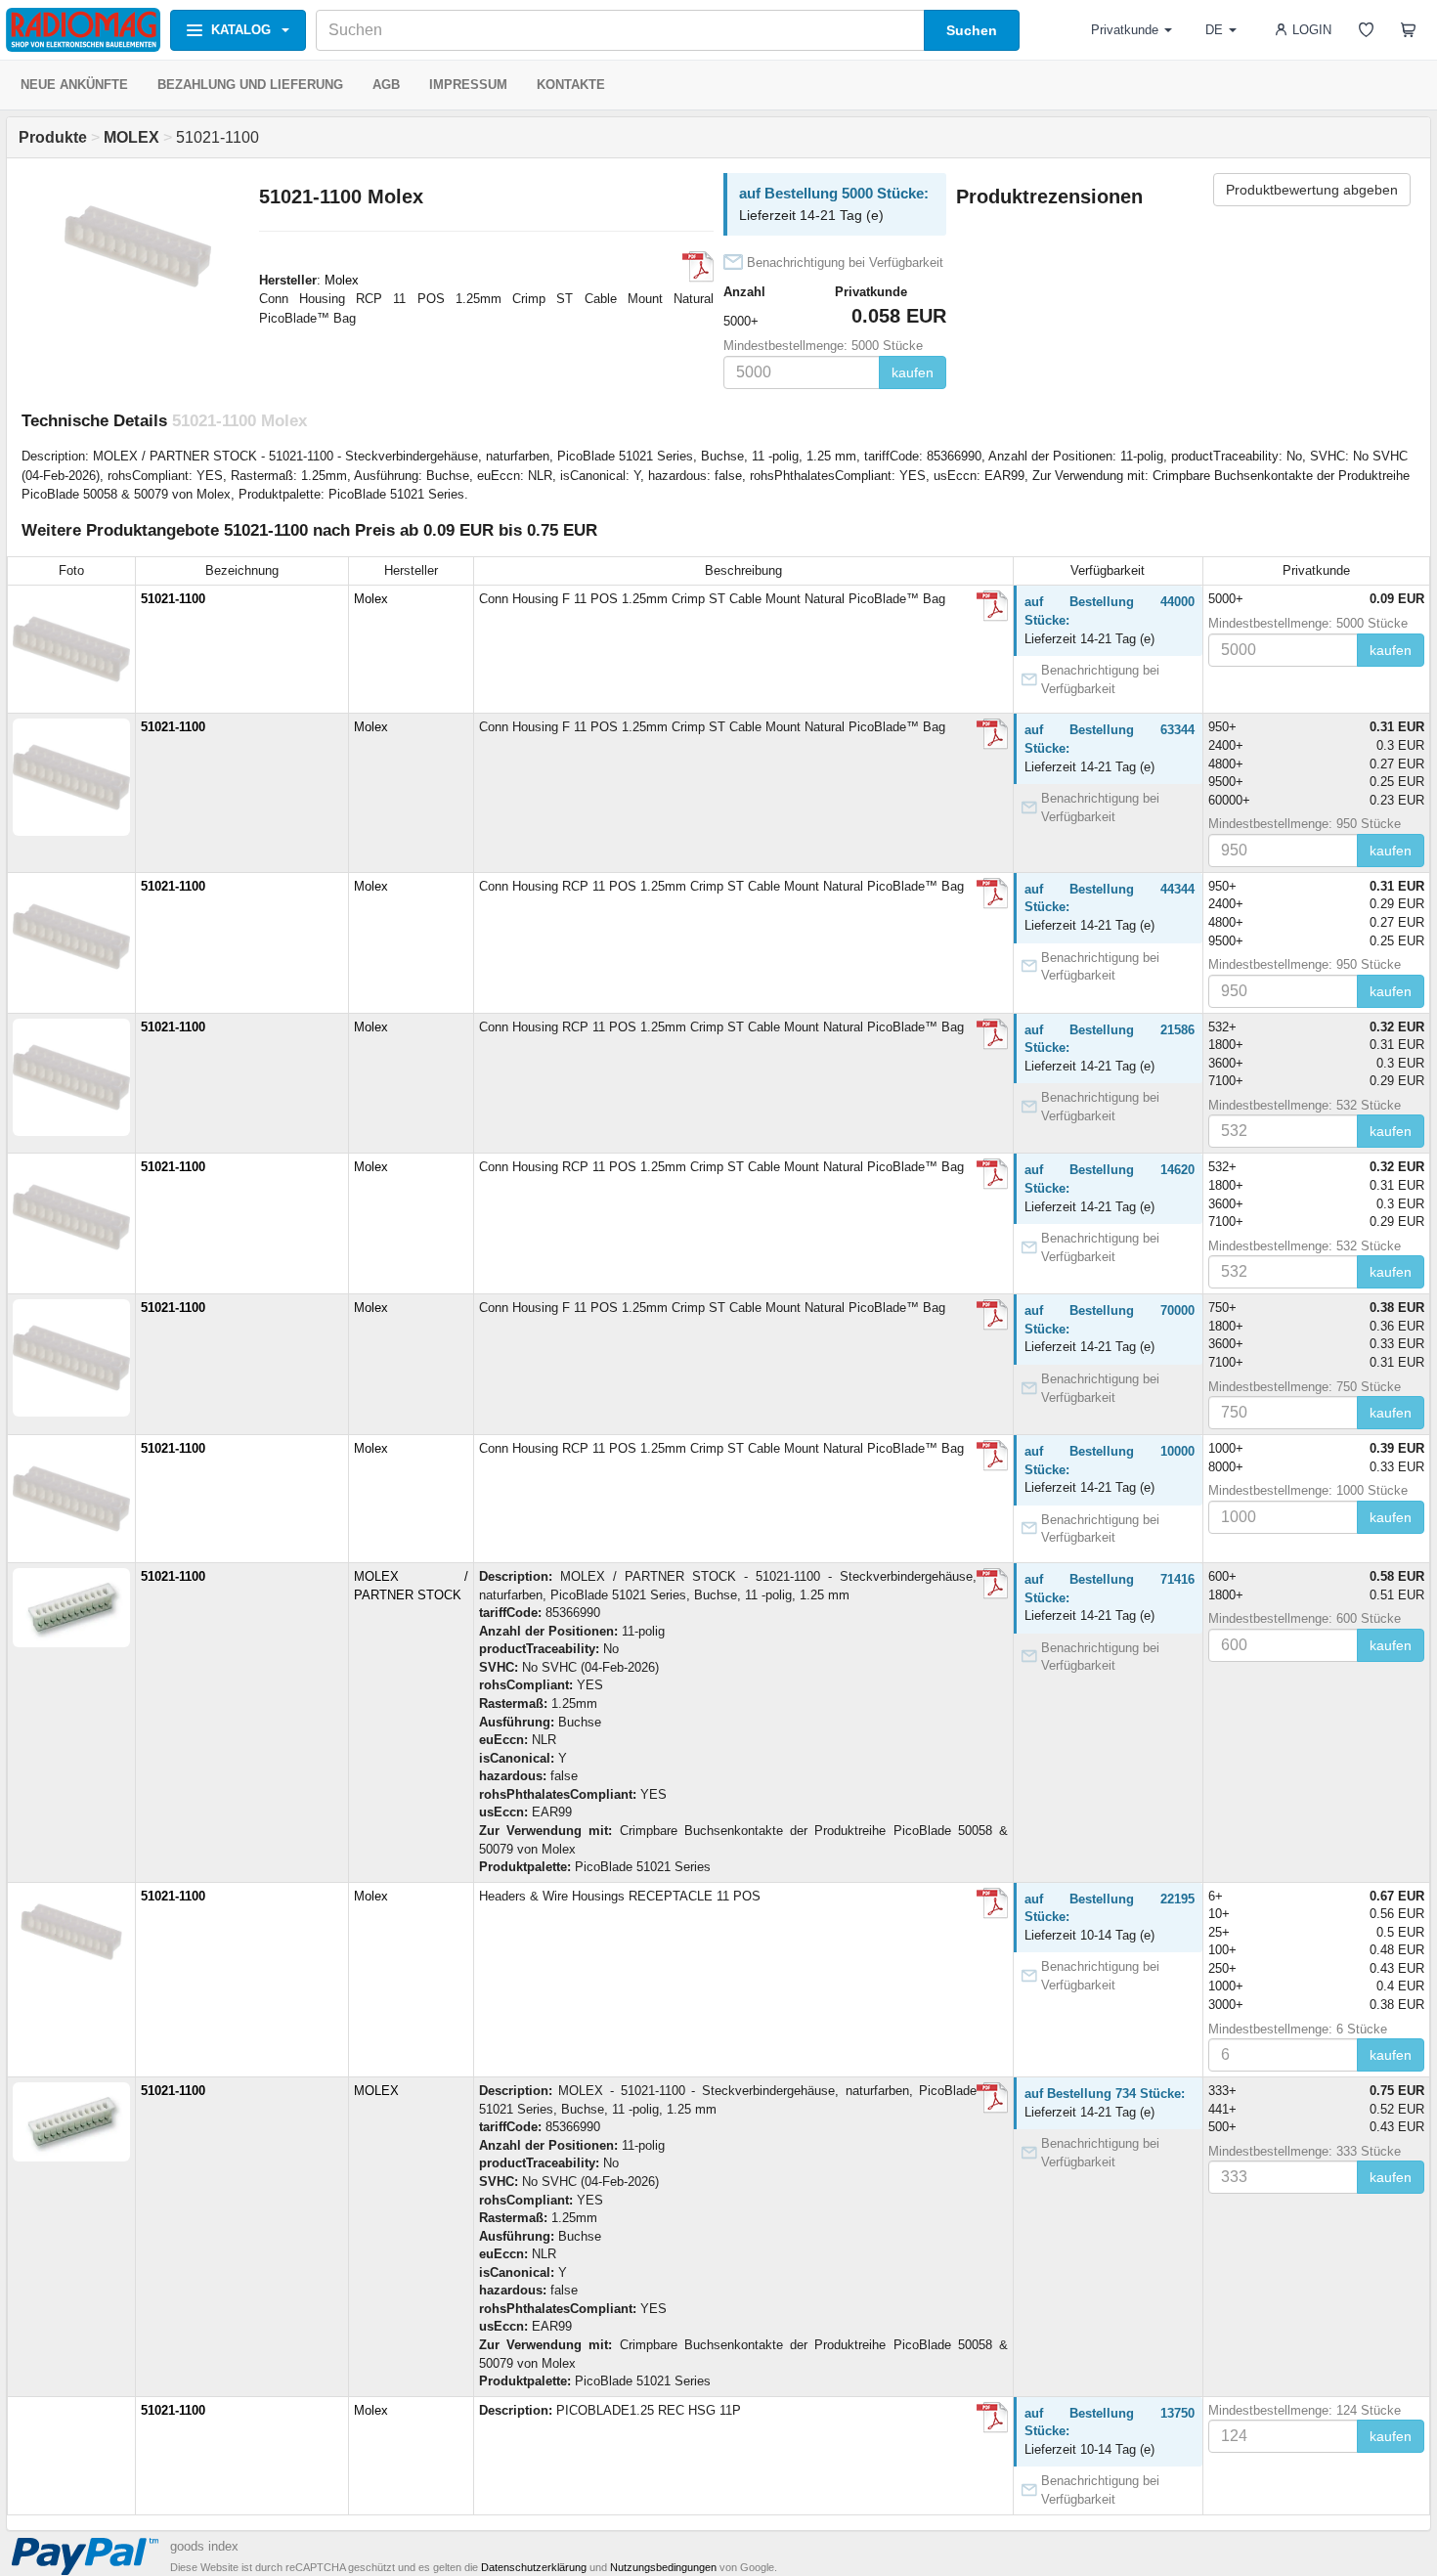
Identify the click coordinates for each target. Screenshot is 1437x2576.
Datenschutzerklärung (534, 2567)
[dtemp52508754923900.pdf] (992, 734)
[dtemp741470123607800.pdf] (698, 267)
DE (1214, 30)
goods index (204, 2546)
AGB (386, 85)
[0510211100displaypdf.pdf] (992, 606)
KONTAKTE (571, 85)
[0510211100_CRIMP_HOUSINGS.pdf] (992, 1903)
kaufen (913, 372)
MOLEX (376, 2091)
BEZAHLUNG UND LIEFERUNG (250, 85)
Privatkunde (1125, 30)
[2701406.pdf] (992, 1584)
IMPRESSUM (468, 85)
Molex (342, 280)
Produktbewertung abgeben (1312, 190)
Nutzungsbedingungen (663, 2567)
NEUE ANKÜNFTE (74, 85)
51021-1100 (173, 599)
